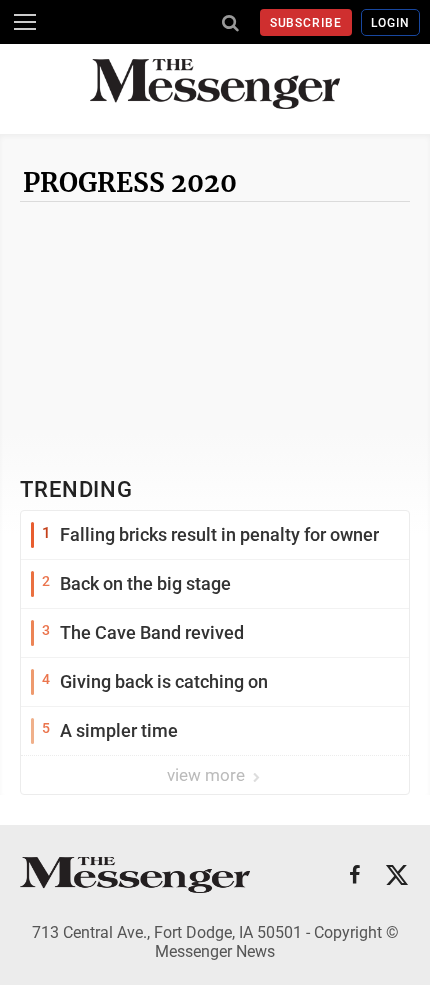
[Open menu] (25, 22)
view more (208, 775)
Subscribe (306, 23)
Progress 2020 (130, 182)
